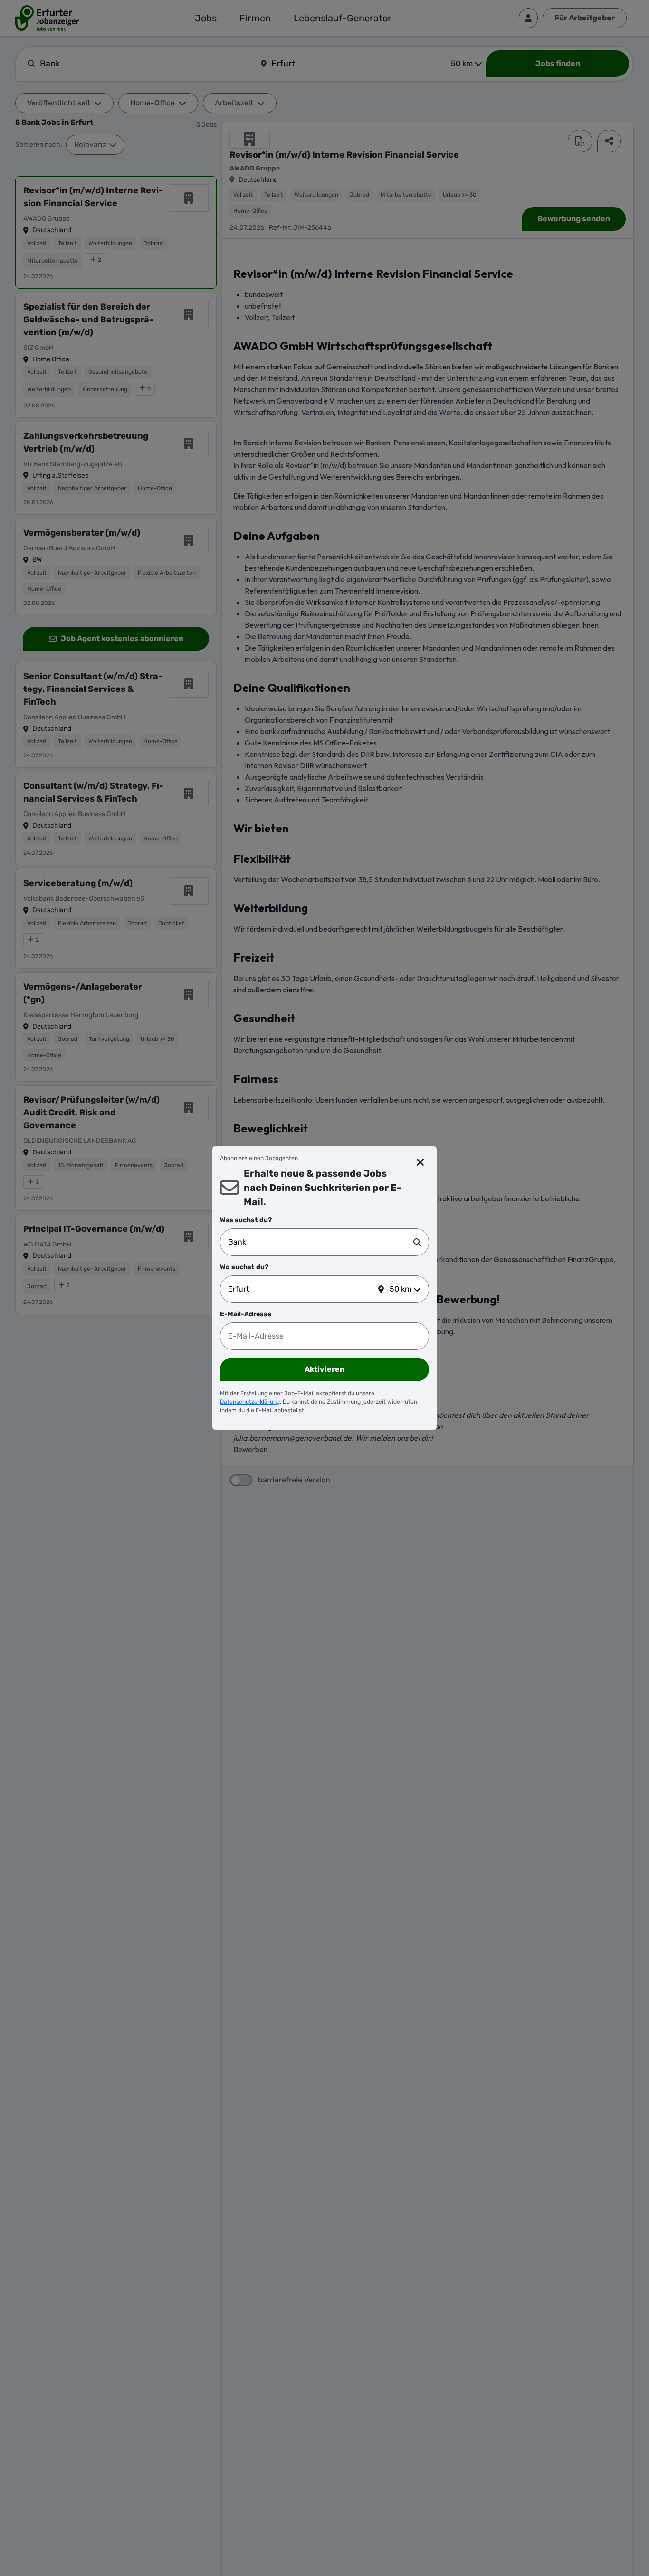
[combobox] (321, 1242)
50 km (401, 1289)
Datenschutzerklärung (250, 1402)
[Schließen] (421, 1162)
